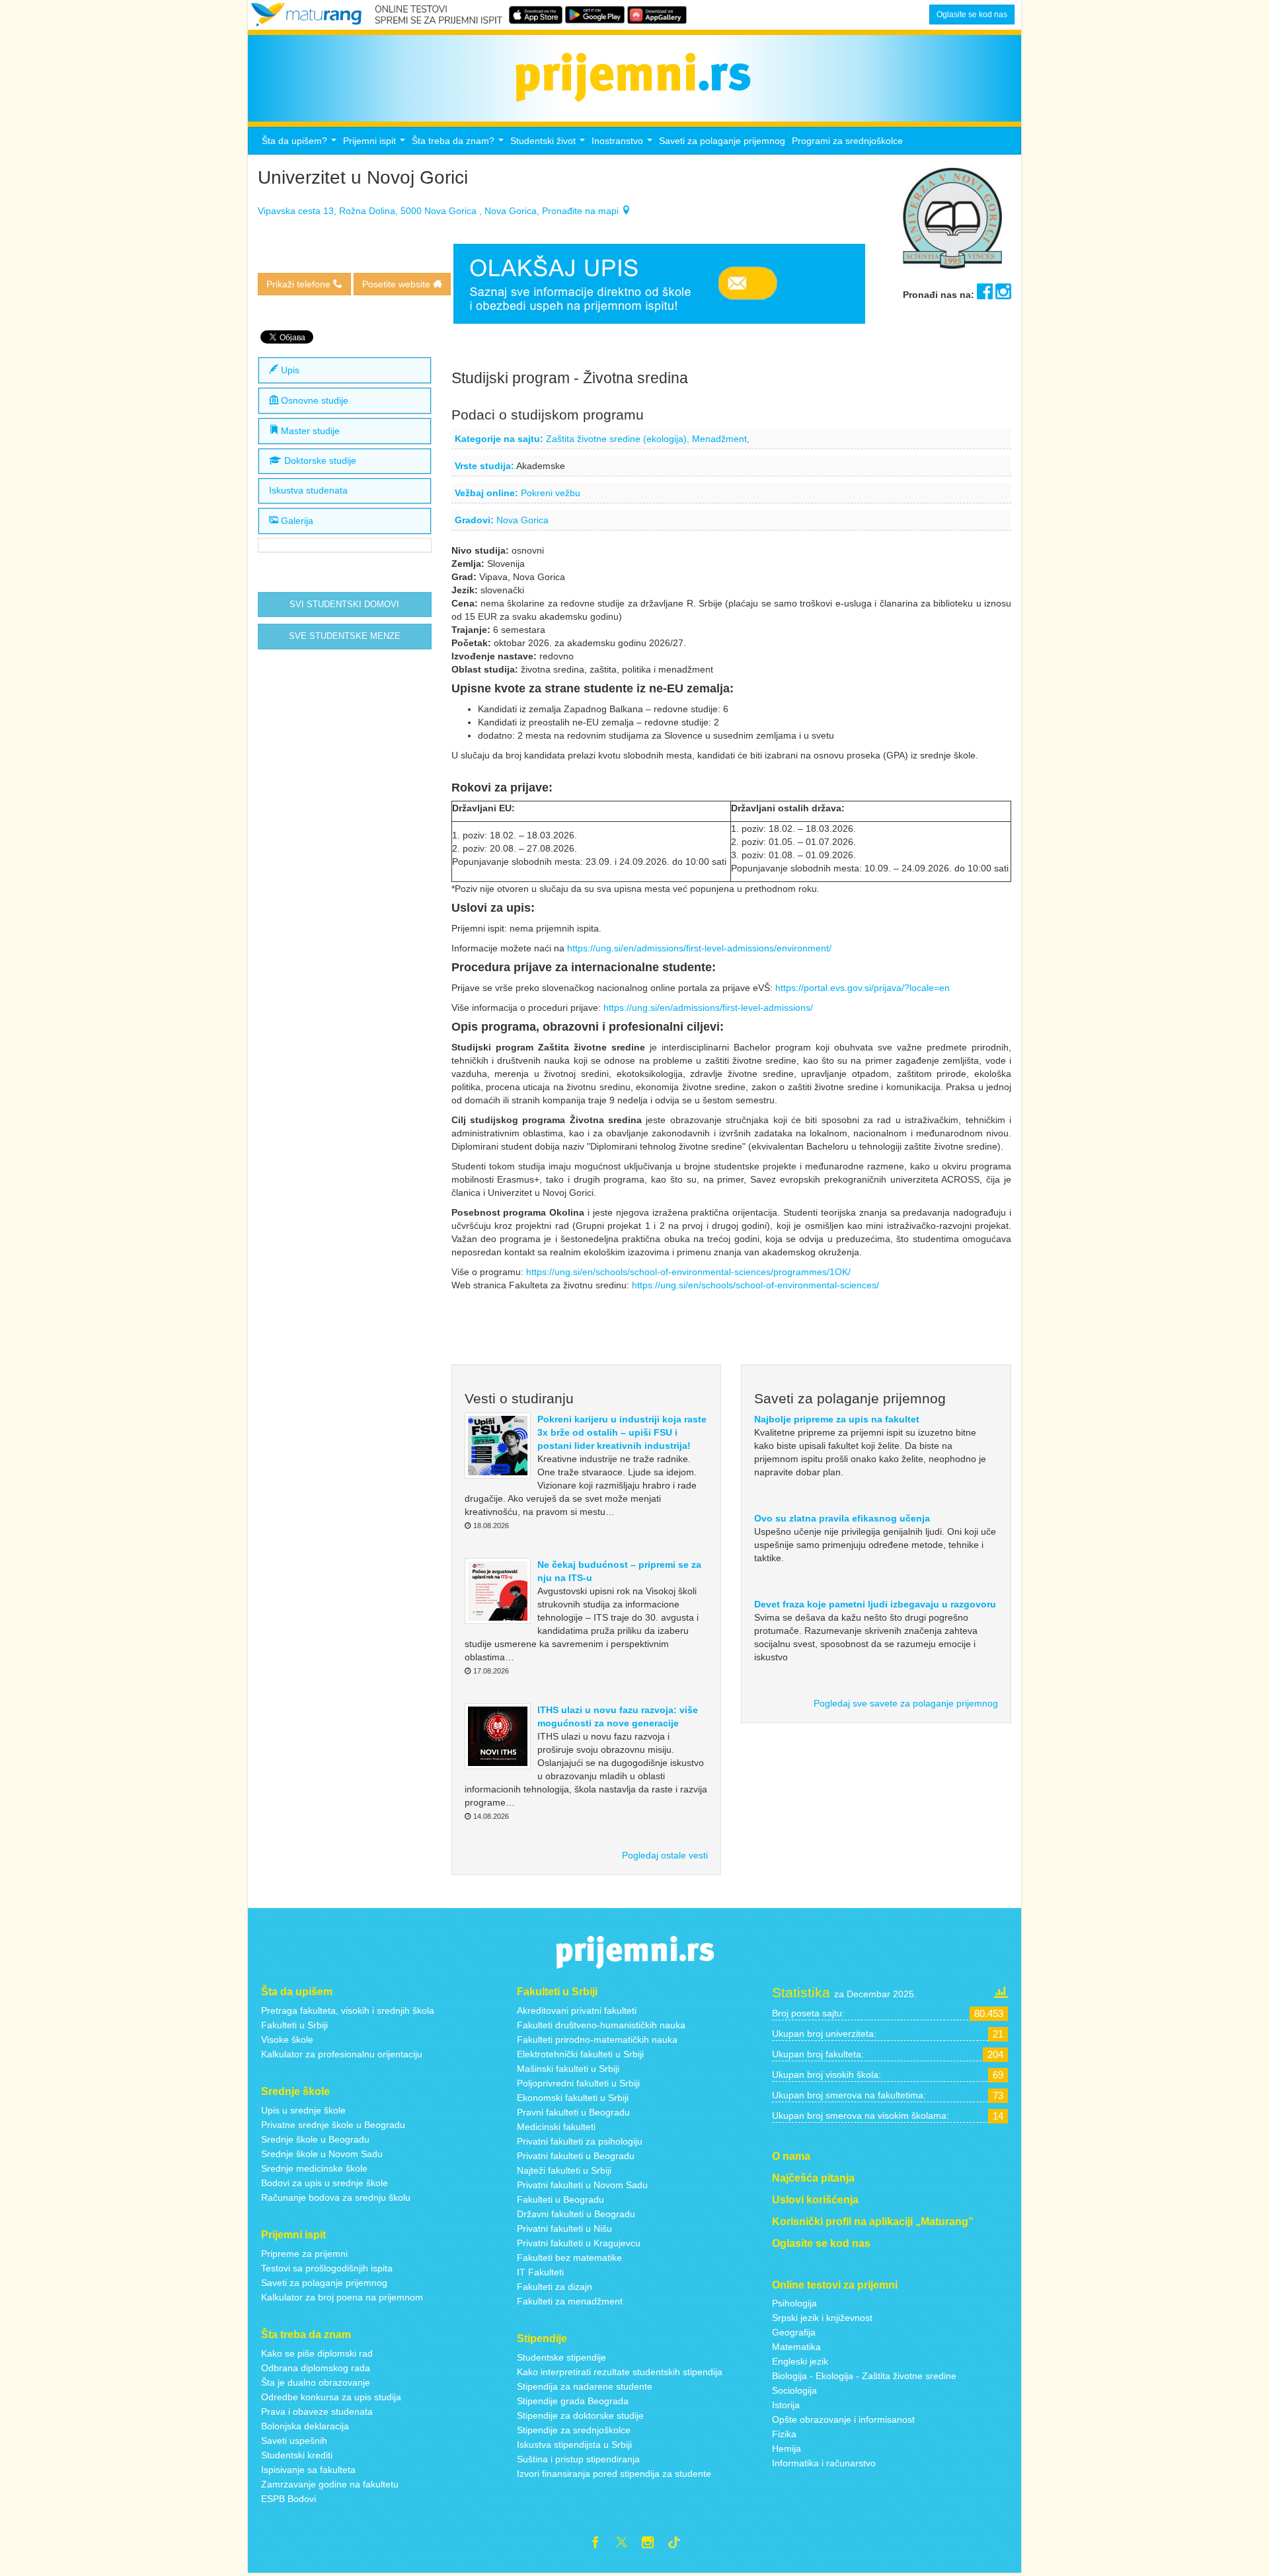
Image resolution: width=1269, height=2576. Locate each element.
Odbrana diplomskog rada (316, 2368)
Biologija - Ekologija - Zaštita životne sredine (864, 2376)
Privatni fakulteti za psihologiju (580, 2141)
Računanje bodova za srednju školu (336, 2197)
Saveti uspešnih (294, 2441)
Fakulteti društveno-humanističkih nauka (601, 2025)
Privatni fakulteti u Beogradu (576, 2156)
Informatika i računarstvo (824, 2463)
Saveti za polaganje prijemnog (722, 141)
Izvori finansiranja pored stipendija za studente (614, 2474)
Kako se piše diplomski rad (317, 2353)
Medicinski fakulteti (556, 2127)
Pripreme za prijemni (304, 2254)
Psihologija (794, 2303)
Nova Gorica (522, 520)
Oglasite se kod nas (972, 15)
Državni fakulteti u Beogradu (576, 2214)
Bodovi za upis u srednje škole (325, 2183)
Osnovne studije (313, 400)
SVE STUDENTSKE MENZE (345, 636)
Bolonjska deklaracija (305, 2426)
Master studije (309, 431)
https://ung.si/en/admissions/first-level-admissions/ (711, 1008)
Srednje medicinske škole (314, 2168)
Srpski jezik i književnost (822, 2318)
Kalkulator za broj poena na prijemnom (342, 2297)
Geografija (794, 2332)
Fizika (784, 2434)
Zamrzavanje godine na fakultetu (330, 2484)
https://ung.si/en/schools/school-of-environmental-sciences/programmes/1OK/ (690, 1272)
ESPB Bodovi (288, 2499)
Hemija (787, 2448)
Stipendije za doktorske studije (580, 2415)
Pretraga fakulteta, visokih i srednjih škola (348, 2010)
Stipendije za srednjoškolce (574, 2430)
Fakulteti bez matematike (569, 2258)
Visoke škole (287, 2040)
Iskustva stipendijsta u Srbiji (574, 2445)
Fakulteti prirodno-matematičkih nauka (597, 2040)
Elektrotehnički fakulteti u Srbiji (580, 2054)
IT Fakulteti (540, 2272)
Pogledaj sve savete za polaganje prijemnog (906, 1703)
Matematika (796, 2347)
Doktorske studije (319, 461)
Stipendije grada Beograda (573, 2401)
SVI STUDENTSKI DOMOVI (344, 605)
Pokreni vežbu (551, 493)
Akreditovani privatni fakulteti (577, 2010)
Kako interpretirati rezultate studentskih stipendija (620, 2372)
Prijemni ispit (376, 144)
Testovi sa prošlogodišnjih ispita (327, 2268)
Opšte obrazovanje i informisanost (843, 2419)
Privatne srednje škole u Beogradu (333, 2125)
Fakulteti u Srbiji (294, 2025)
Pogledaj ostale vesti (665, 1855)
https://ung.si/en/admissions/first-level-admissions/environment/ (701, 948)
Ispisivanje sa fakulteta (308, 2470)
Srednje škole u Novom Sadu (322, 2154)
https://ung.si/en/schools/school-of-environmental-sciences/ (757, 1285)
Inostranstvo (624, 144)
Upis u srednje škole (303, 2110)
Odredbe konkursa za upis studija (331, 2397)
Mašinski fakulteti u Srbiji (568, 2069)
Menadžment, (721, 439)
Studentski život (549, 144)
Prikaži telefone (300, 284)
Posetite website (398, 284)
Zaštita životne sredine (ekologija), (619, 439)
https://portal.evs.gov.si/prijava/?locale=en (863, 988)
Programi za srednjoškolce (847, 141)
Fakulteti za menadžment (570, 2301)
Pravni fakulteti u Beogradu (573, 2112)
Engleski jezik (800, 2361)
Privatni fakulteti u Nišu (564, 2228)
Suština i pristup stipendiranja (578, 2459)
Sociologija (794, 2390)
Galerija (296, 521)
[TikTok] (679, 2544)
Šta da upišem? (301, 144)
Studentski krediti (297, 2455)
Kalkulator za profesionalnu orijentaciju (342, 2054)
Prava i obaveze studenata (317, 2411)
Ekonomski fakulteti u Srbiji (573, 2098)
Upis (289, 370)
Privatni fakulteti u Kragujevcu (579, 2243)
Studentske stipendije (561, 2357)
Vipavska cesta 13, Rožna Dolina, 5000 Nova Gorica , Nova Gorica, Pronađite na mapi (440, 211)
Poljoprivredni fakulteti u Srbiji (578, 2083)
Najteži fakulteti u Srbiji (564, 2170)
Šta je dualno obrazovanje (316, 2382)
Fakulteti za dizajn (555, 2287)
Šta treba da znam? (459, 144)
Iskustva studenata (308, 491)
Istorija (786, 2405)
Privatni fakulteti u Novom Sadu (582, 2185)
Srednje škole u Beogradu (315, 2139)
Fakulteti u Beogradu (560, 2199)
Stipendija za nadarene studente (585, 2386)
